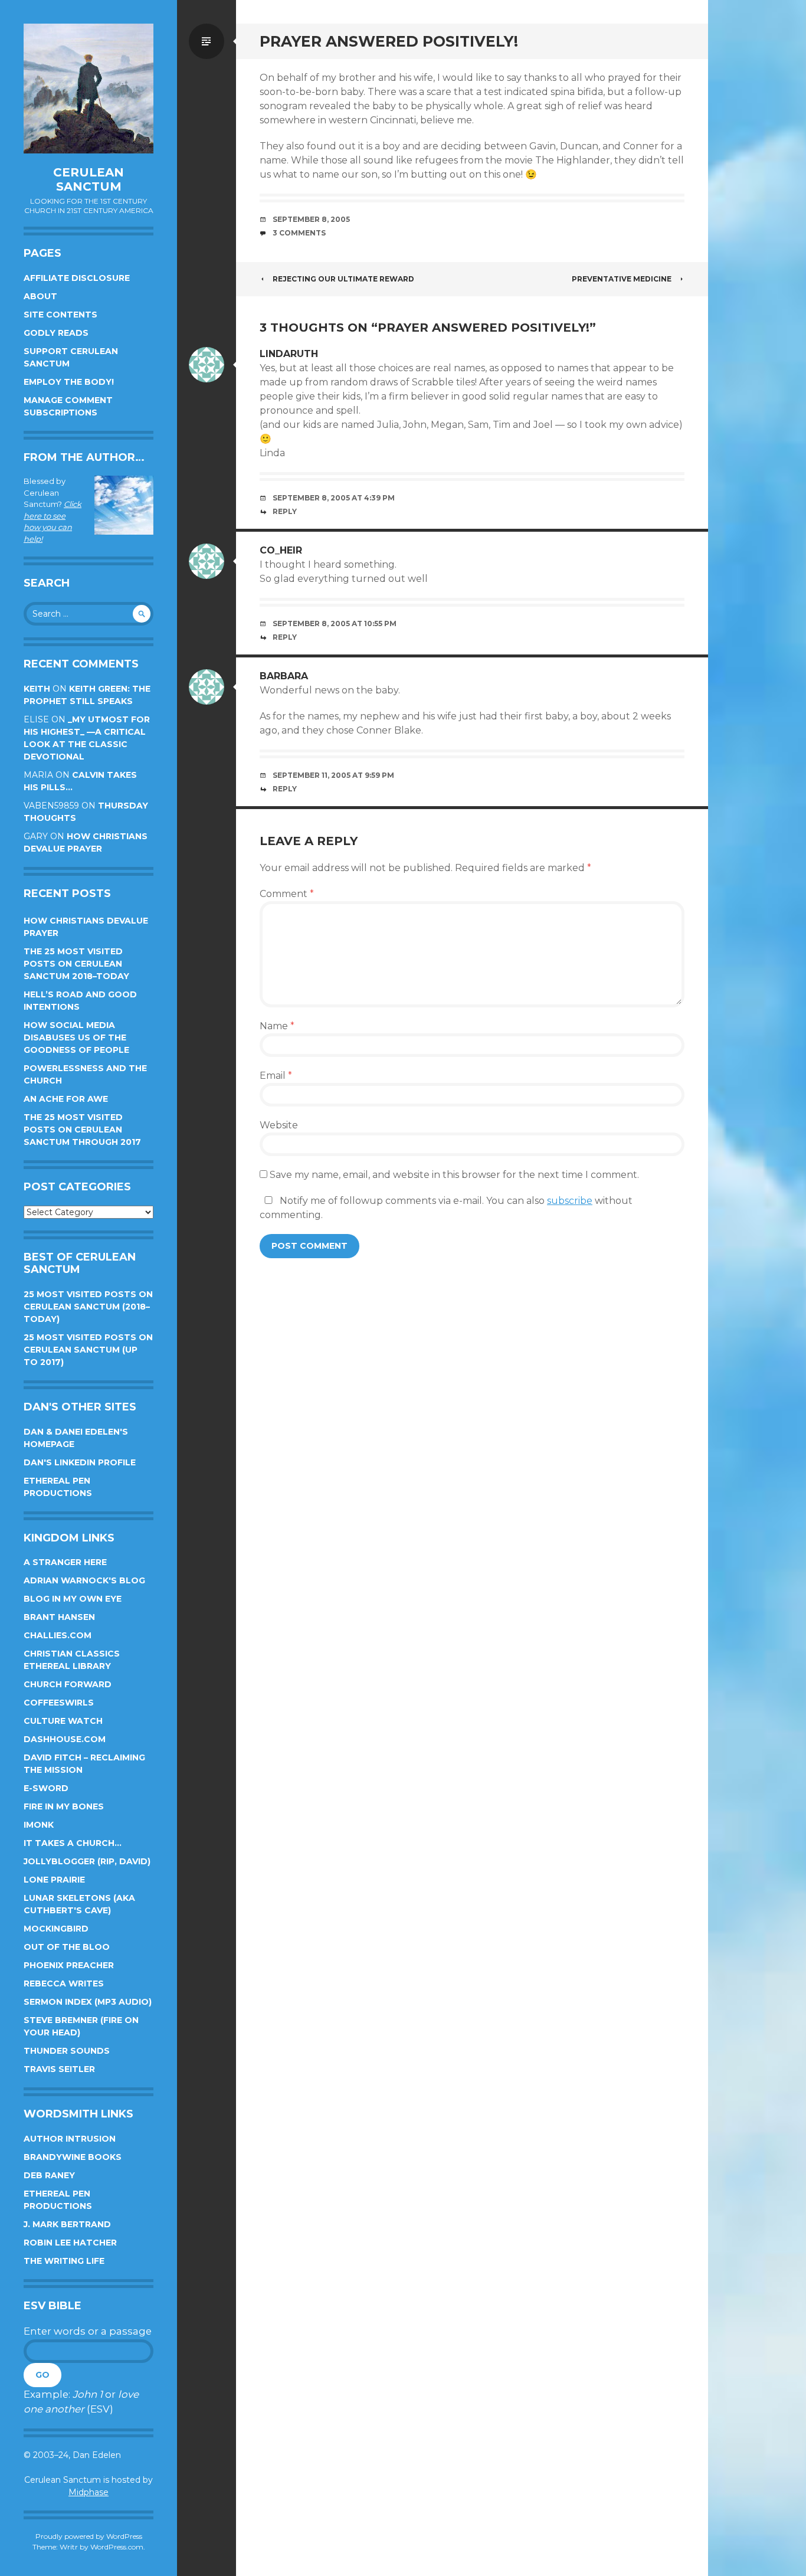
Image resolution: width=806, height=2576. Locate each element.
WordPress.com (117, 2547)
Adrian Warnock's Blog (84, 1580)
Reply (285, 511)
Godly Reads (56, 333)
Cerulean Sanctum (89, 179)
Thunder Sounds (67, 2051)
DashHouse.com (65, 1739)
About (40, 296)
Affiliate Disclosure (77, 278)
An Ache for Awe (66, 1099)
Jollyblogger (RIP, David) (87, 1861)
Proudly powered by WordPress (89, 2536)
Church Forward (68, 1684)
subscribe (570, 1201)
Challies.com (58, 1635)
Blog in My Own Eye (73, 1599)
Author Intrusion (70, 2139)
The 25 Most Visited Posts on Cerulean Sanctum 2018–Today (76, 964)
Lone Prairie (54, 1880)
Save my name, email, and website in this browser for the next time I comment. (454, 1175)
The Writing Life (64, 2261)
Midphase (89, 2492)
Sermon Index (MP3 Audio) (88, 2002)
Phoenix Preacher (69, 1965)
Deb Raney (49, 2175)
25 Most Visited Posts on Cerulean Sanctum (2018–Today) (88, 1307)
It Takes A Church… (73, 1843)
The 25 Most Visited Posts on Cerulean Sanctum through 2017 (82, 1130)
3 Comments (299, 233)
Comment (287, 894)
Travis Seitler (59, 2069)
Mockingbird (56, 1929)
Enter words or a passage (88, 2331)
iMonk (39, 1825)
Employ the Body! (69, 382)
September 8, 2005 (311, 219)
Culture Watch (63, 1721)
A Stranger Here (65, 1562)
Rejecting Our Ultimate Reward (343, 279)
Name (277, 1026)
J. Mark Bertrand (67, 2224)
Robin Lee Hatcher (70, 2243)
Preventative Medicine (622, 279)
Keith (37, 689)
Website (279, 1125)
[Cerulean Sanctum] (89, 89)
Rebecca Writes (64, 1983)
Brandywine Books (73, 2157)
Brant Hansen (59, 1617)
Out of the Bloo (67, 1947)
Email (276, 1076)
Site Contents (60, 315)
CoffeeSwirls (59, 1703)
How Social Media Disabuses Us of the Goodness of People (76, 1037)
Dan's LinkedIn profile (80, 1462)
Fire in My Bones (64, 1806)
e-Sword (46, 1788)
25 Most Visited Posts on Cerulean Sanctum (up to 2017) (88, 1350)
